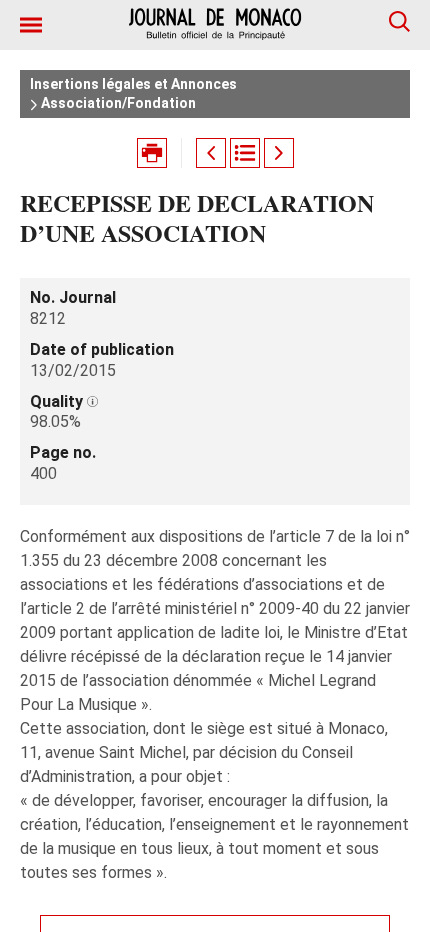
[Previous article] (211, 153)
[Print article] (152, 153)
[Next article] (279, 153)
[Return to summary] (245, 153)
